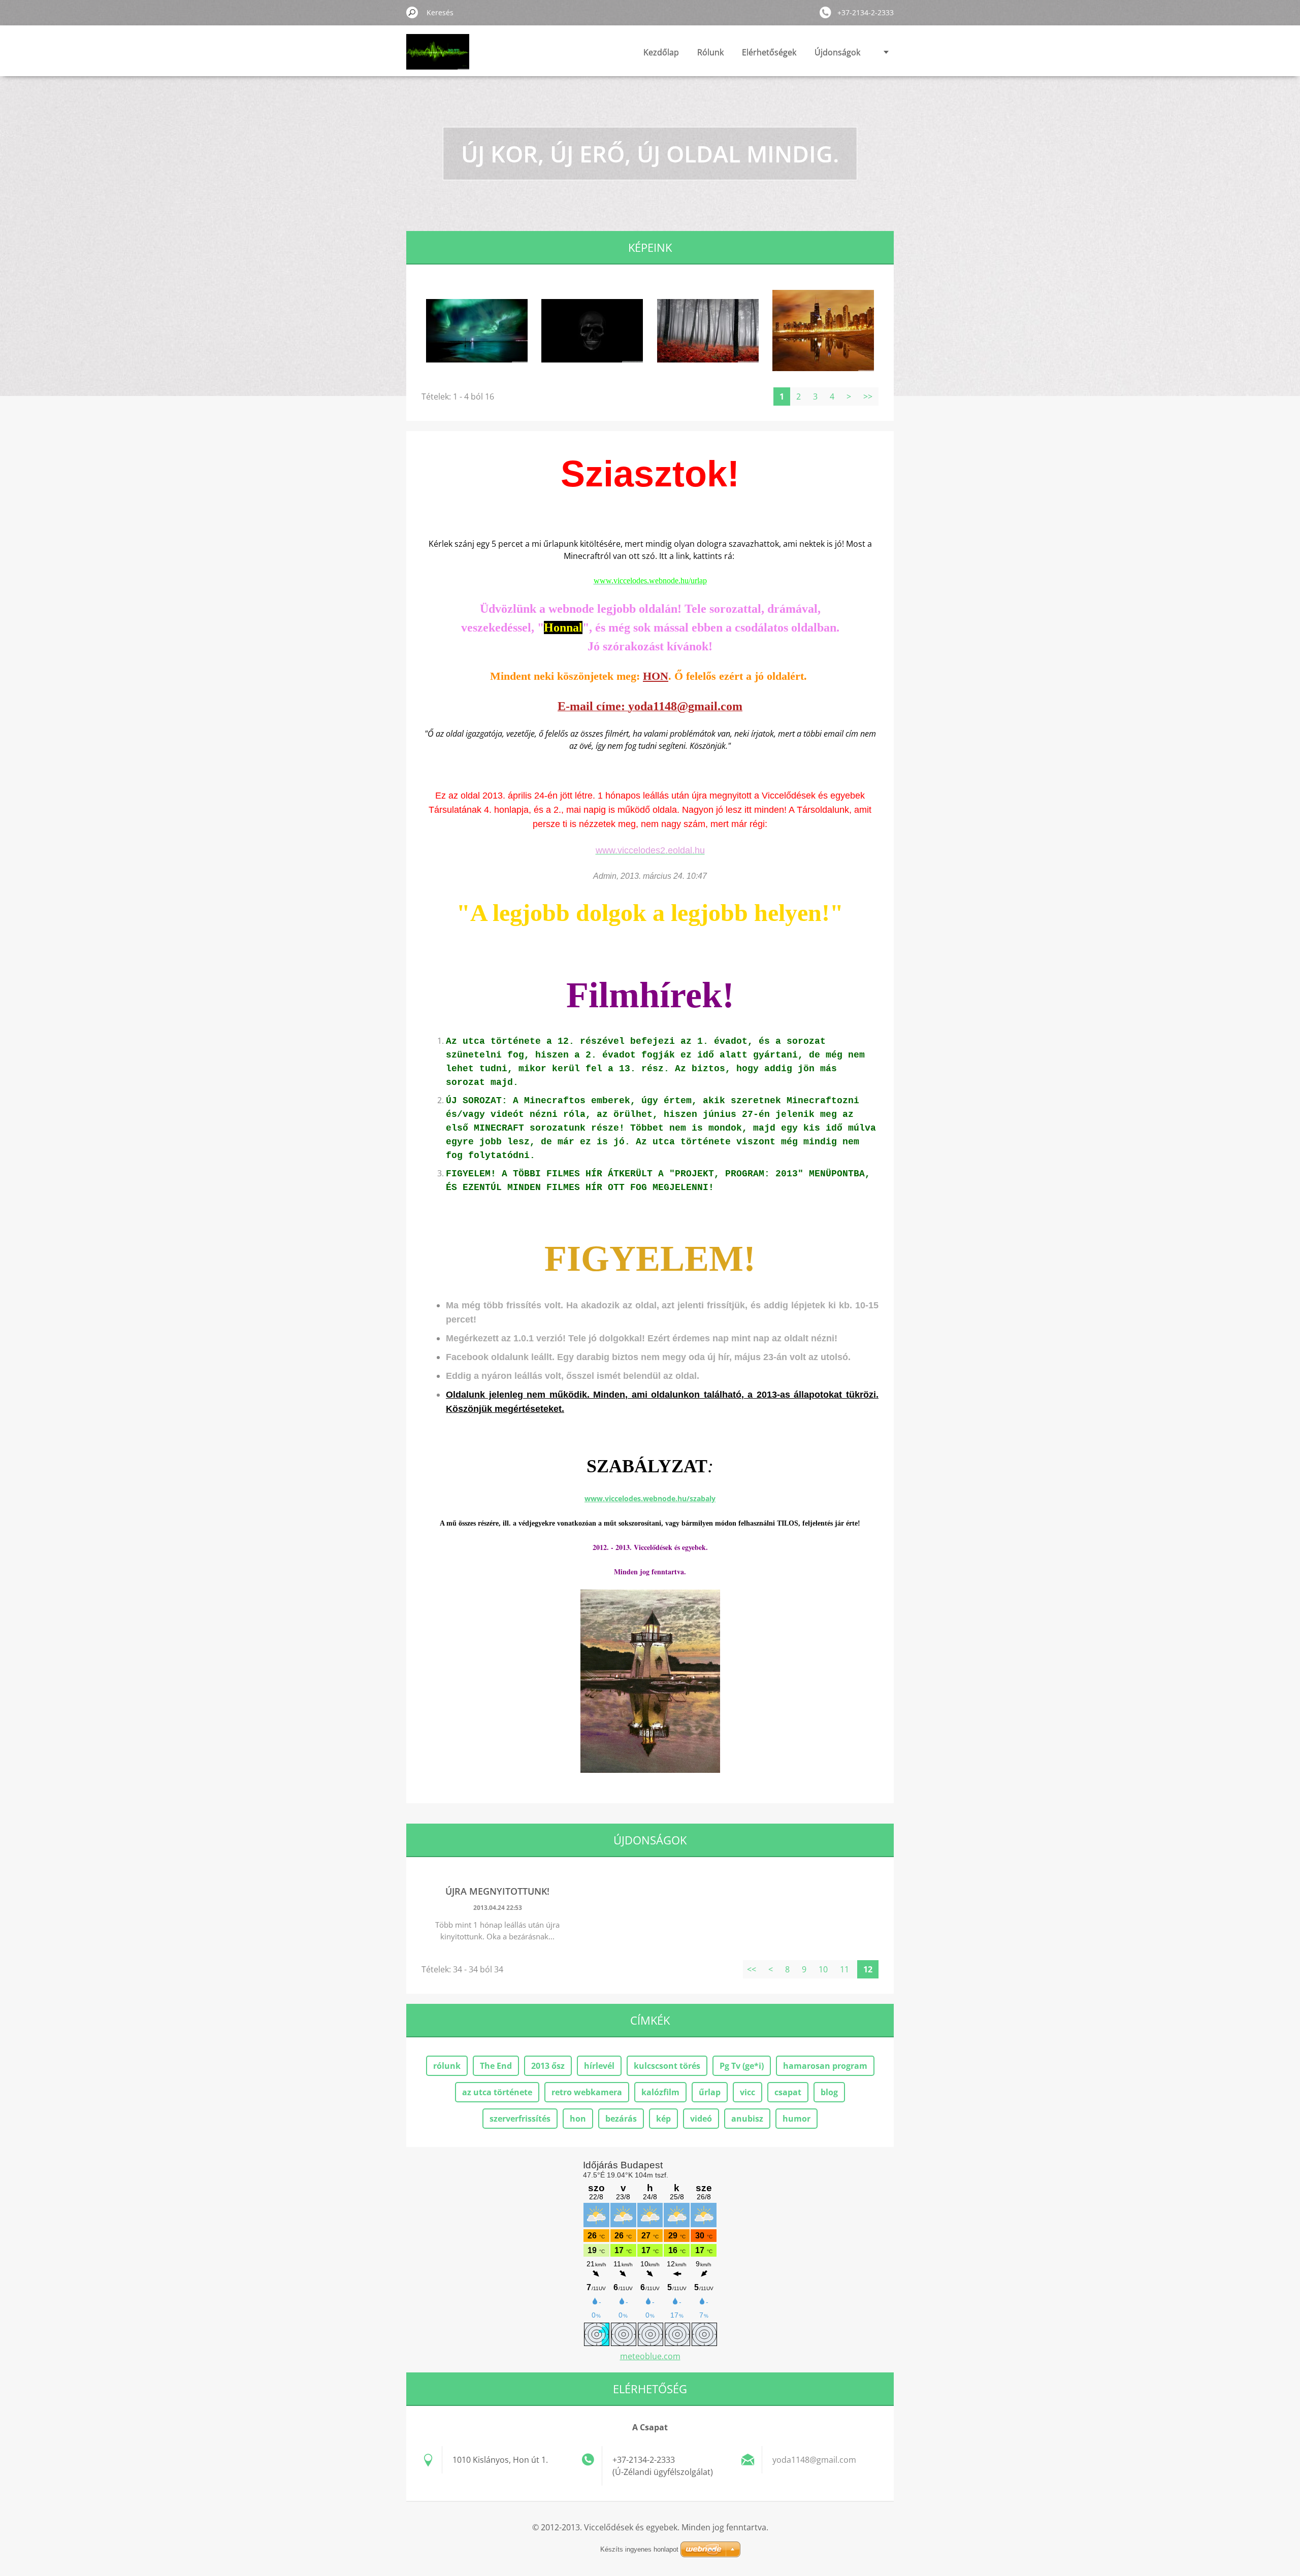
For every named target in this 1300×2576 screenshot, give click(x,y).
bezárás (621, 2119)
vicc (747, 2092)
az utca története (497, 2092)
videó (701, 2119)
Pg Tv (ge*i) (742, 2066)
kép (663, 2119)
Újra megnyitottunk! (497, 1891)
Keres (412, 12)
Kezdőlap (661, 52)
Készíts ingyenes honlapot (639, 2549)
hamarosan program (825, 2066)
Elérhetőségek (769, 52)
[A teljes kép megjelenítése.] (477, 331)
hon (578, 2119)
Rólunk (710, 52)
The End (496, 2066)
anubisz (747, 2119)
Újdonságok (837, 52)
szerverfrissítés (520, 2119)
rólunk (447, 2066)
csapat (788, 2092)
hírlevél (599, 2066)
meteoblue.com (650, 2356)
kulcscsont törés (667, 2066)
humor (797, 2119)
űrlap (710, 2092)
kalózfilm (660, 2092)
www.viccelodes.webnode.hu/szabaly (650, 1498)
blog (829, 2092)
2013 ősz (548, 2066)
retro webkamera (587, 2092)
